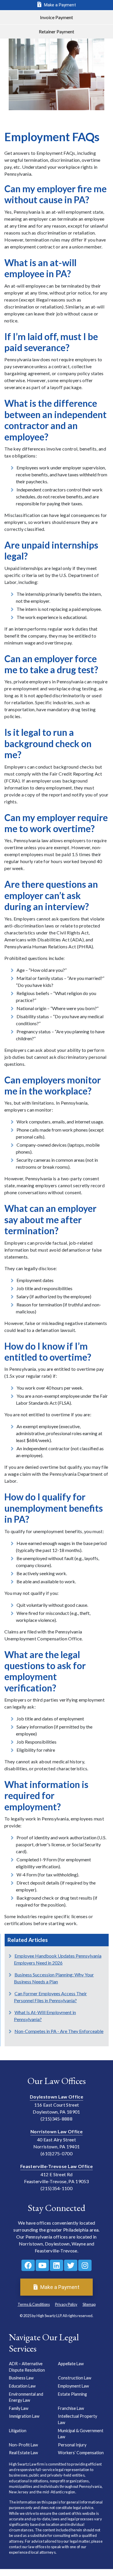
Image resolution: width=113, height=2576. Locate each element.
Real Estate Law (23, 2453)
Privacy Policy (66, 2304)
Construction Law (75, 2378)
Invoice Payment (57, 17)
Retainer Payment (57, 31)
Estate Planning (72, 2394)
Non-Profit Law (23, 2445)
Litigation (18, 2431)
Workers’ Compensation (81, 2453)
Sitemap (89, 2304)
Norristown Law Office (57, 2131)
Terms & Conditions (34, 2304)
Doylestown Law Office (57, 2097)
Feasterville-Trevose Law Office (57, 2166)
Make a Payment (59, 5)
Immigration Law (24, 2416)
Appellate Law (71, 2364)
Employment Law (73, 2386)
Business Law (21, 2378)
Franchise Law (71, 2408)
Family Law (19, 2408)
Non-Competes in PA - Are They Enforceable (59, 2031)
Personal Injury (72, 2445)
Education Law (22, 2386)
